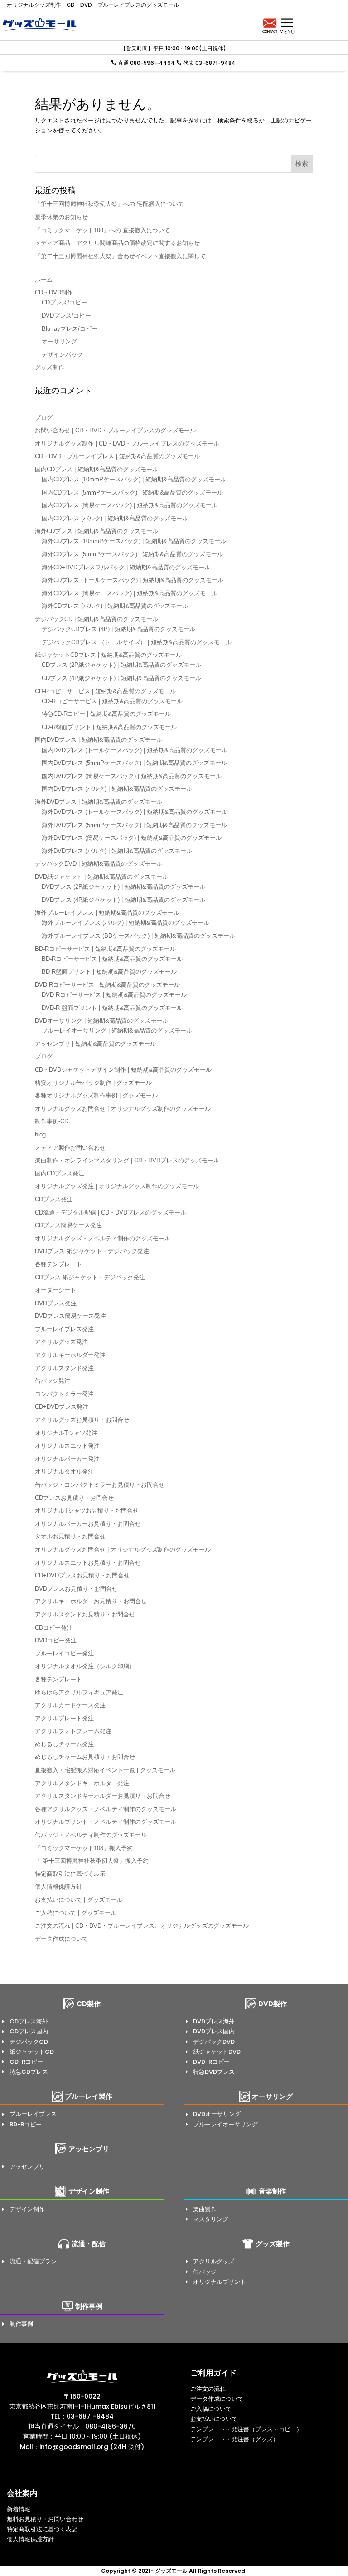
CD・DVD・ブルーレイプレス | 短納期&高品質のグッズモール (117, 456)
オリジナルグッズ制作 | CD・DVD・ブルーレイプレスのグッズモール (127, 443)
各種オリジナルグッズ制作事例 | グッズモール (96, 1095)
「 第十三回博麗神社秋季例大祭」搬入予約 (92, 1861)
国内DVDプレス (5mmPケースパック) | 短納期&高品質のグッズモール (134, 763)
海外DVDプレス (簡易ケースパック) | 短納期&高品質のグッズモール (132, 838)
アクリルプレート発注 (64, 1718)
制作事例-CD (52, 1121)
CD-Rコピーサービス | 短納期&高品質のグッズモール (105, 691)
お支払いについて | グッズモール (79, 1900)
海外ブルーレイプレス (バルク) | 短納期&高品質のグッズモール (126, 923)
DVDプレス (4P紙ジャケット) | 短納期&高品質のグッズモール (123, 900)
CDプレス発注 (54, 1199)
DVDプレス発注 (56, 1303)
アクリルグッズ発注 (61, 1342)
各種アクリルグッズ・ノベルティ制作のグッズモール (106, 1809)
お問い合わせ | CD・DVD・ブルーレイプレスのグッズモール (115, 430)
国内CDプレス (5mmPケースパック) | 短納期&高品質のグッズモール (132, 492)
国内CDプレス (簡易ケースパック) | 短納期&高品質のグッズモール (130, 505)
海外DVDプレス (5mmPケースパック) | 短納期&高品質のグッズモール (134, 825)
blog (40, 1134)
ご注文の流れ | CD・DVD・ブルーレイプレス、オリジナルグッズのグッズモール (142, 1926)
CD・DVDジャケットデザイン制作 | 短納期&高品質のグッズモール (123, 1070)
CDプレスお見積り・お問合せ (74, 1498)
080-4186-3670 (111, 2426)
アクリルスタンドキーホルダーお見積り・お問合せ (103, 1796)
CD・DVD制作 (54, 292)
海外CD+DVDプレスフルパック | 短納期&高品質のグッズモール (126, 567)
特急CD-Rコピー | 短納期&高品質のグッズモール (106, 714)
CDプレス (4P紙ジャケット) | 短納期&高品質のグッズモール (121, 678)
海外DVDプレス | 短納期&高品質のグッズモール (99, 802)
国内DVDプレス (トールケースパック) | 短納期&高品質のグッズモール (135, 750)
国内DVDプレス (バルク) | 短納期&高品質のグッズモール (117, 789)
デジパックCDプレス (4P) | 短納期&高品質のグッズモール (118, 629)
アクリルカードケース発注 (70, 1705)
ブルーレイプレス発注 (64, 1329)
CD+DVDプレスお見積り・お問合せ (82, 1575)
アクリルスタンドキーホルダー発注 (82, 1783)
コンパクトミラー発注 (64, 1394)
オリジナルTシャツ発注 (66, 1433)
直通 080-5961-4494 (146, 63)
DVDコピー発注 (56, 1640)
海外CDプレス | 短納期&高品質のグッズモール (97, 531)
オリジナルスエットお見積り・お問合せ (88, 1563)
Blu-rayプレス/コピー (70, 329)
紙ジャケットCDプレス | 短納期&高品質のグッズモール (108, 655)
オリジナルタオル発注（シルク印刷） (85, 1666)
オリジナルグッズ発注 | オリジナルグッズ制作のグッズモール (117, 1186)
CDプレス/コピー (64, 302)
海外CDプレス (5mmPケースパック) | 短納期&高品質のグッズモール (132, 554)
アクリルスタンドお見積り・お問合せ (85, 1614)
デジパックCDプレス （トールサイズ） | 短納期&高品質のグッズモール (137, 642)
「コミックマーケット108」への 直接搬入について (102, 230)
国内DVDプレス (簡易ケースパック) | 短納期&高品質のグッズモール (132, 776)
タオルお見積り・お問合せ (70, 1536)
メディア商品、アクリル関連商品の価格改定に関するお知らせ (117, 243)
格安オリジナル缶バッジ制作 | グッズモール (93, 1083)
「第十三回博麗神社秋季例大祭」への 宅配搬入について (109, 204)
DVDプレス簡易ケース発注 (70, 1316)
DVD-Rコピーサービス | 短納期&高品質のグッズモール (107, 985)
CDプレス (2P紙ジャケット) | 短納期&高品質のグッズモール (121, 665)
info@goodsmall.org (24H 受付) (92, 2447)
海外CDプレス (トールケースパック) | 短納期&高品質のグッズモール (133, 580)
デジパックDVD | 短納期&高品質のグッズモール (99, 864)
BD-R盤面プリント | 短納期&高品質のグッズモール (109, 972)
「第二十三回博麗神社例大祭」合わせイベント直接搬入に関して (120, 256)
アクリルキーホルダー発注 (70, 1355)
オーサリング (59, 341)
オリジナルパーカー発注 (67, 1459)
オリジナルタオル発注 (64, 1472)
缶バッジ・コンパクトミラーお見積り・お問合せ (100, 1485)
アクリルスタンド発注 (64, 1368)
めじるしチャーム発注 (64, 1744)
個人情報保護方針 (58, 1887)
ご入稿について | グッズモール (76, 1913)
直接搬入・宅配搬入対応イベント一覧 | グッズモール (105, 1770)
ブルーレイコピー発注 (64, 1653)
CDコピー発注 (54, 1628)
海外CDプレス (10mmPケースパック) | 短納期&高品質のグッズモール (134, 541)
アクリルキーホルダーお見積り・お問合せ (91, 1601)
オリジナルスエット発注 (67, 1446)
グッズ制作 (50, 367)
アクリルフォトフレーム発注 (73, 1731)
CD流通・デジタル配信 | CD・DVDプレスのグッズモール (111, 1212)
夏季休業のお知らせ (61, 217)
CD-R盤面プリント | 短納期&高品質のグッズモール (109, 727)
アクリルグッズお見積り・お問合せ (82, 1420)
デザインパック (62, 355)
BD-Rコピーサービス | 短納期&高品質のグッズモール (105, 949)
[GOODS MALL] (82, 2377)
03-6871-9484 (90, 2416)
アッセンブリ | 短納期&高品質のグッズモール (95, 1044)
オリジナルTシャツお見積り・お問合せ (87, 1511)
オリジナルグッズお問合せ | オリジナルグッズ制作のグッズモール (123, 1109)
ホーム (44, 280)
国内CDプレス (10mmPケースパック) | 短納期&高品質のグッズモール (134, 479)
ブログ (44, 418)
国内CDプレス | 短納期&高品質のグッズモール (97, 469)
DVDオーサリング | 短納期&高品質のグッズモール (101, 1021)
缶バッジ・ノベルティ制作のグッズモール (91, 1835)
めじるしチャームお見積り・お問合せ (85, 1757)
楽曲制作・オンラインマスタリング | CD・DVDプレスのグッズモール (127, 1160)
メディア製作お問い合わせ (70, 1148)
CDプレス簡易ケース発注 (68, 1225)
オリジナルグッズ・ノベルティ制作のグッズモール (103, 1238)
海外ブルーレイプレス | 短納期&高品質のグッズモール (107, 913)
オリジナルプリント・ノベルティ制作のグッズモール (106, 1822)
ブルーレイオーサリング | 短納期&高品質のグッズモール (117, 1031)
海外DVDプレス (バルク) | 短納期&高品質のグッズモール (117, 851)
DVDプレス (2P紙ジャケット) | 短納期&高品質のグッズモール (123, 887)
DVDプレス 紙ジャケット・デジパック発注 (92, 1251)
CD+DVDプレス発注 (62, 1407)
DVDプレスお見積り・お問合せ (76, 1589)
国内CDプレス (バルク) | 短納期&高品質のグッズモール (115, 518)
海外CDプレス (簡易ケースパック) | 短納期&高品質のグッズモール (130, 593)
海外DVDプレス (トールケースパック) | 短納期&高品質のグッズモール (135, 812)
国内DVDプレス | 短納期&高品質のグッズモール (99, 740)
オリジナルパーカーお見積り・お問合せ (88, 1524)
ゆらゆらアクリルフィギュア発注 (79, 1692)
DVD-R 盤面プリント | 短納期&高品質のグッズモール (112, 1008)
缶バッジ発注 (53, 1381)
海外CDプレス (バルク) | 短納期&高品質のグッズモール (115, 606)
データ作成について (61, 1939)
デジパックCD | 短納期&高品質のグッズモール (97, 619)
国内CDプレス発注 (60, 1173)
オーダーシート (56, 1290)
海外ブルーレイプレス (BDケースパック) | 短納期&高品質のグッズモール (138, 936)
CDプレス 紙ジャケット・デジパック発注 (90, 1277)
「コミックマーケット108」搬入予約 (84, 1848)
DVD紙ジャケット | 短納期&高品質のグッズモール (101, 877)
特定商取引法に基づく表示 (70, 1874)
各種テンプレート (58, 1264)
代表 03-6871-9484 (209, 63)
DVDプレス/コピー (66, 316)
